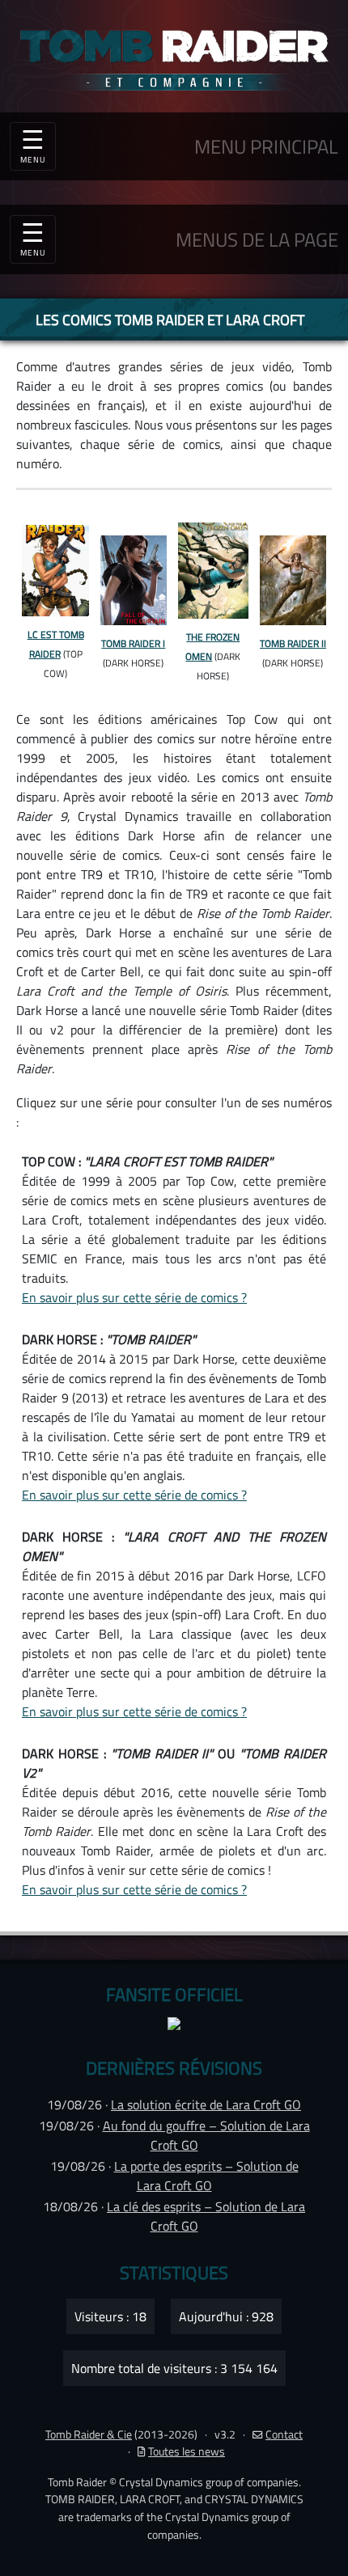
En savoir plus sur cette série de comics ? (134, 1297)
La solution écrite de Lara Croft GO (206, 2104)
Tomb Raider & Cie (89, 2434)
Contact (284, 2434)
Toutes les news (187, 2451)
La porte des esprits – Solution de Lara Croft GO (206, 2176)
